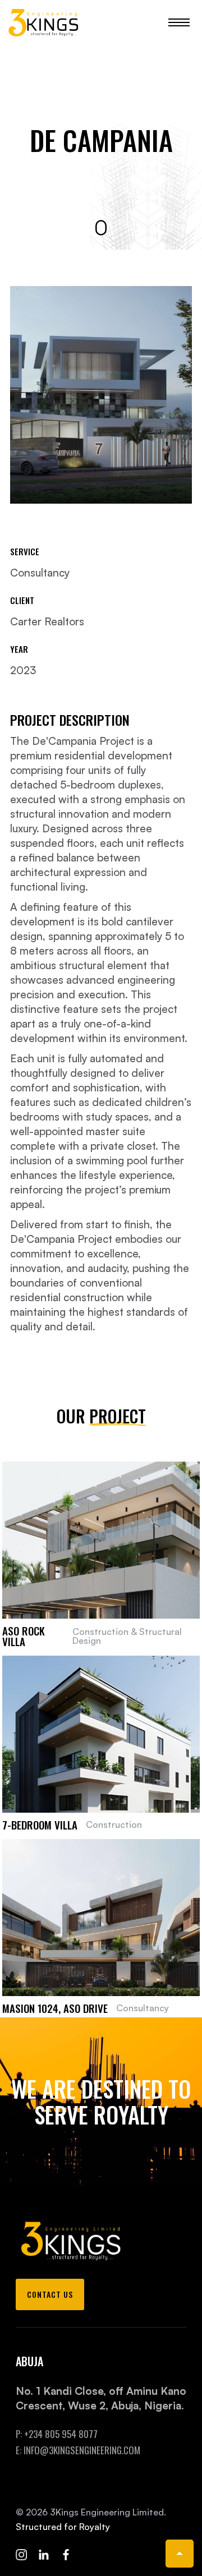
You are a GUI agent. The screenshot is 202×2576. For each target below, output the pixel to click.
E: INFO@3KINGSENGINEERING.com (78, 2450)
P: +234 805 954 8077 (57, 2434)
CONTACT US (50, 2294)
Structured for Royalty (63, 2527)
